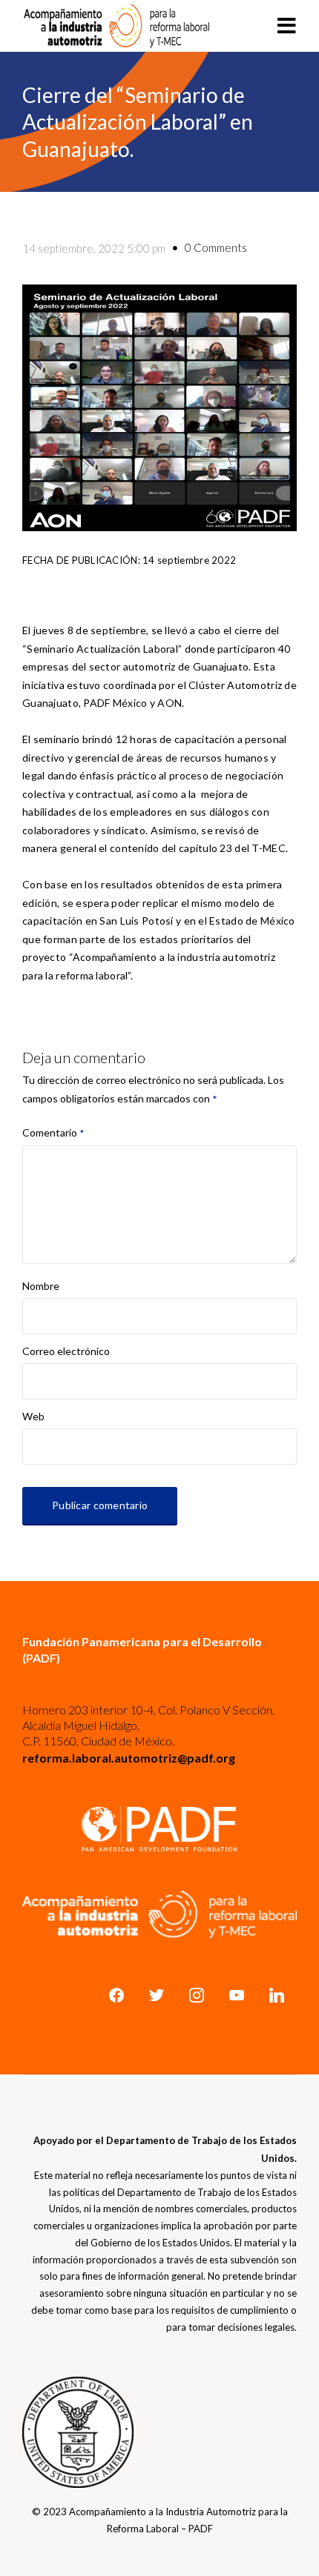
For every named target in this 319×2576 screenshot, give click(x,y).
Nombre (41, 1287)
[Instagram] (197, 1995)
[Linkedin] (277, 1995)
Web (33, 1416)
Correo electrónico (66, 1351)
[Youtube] (237, 1995)
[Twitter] (157, 1995)
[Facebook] (116, 1995)
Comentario (53, 1132)
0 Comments (216, 247)
